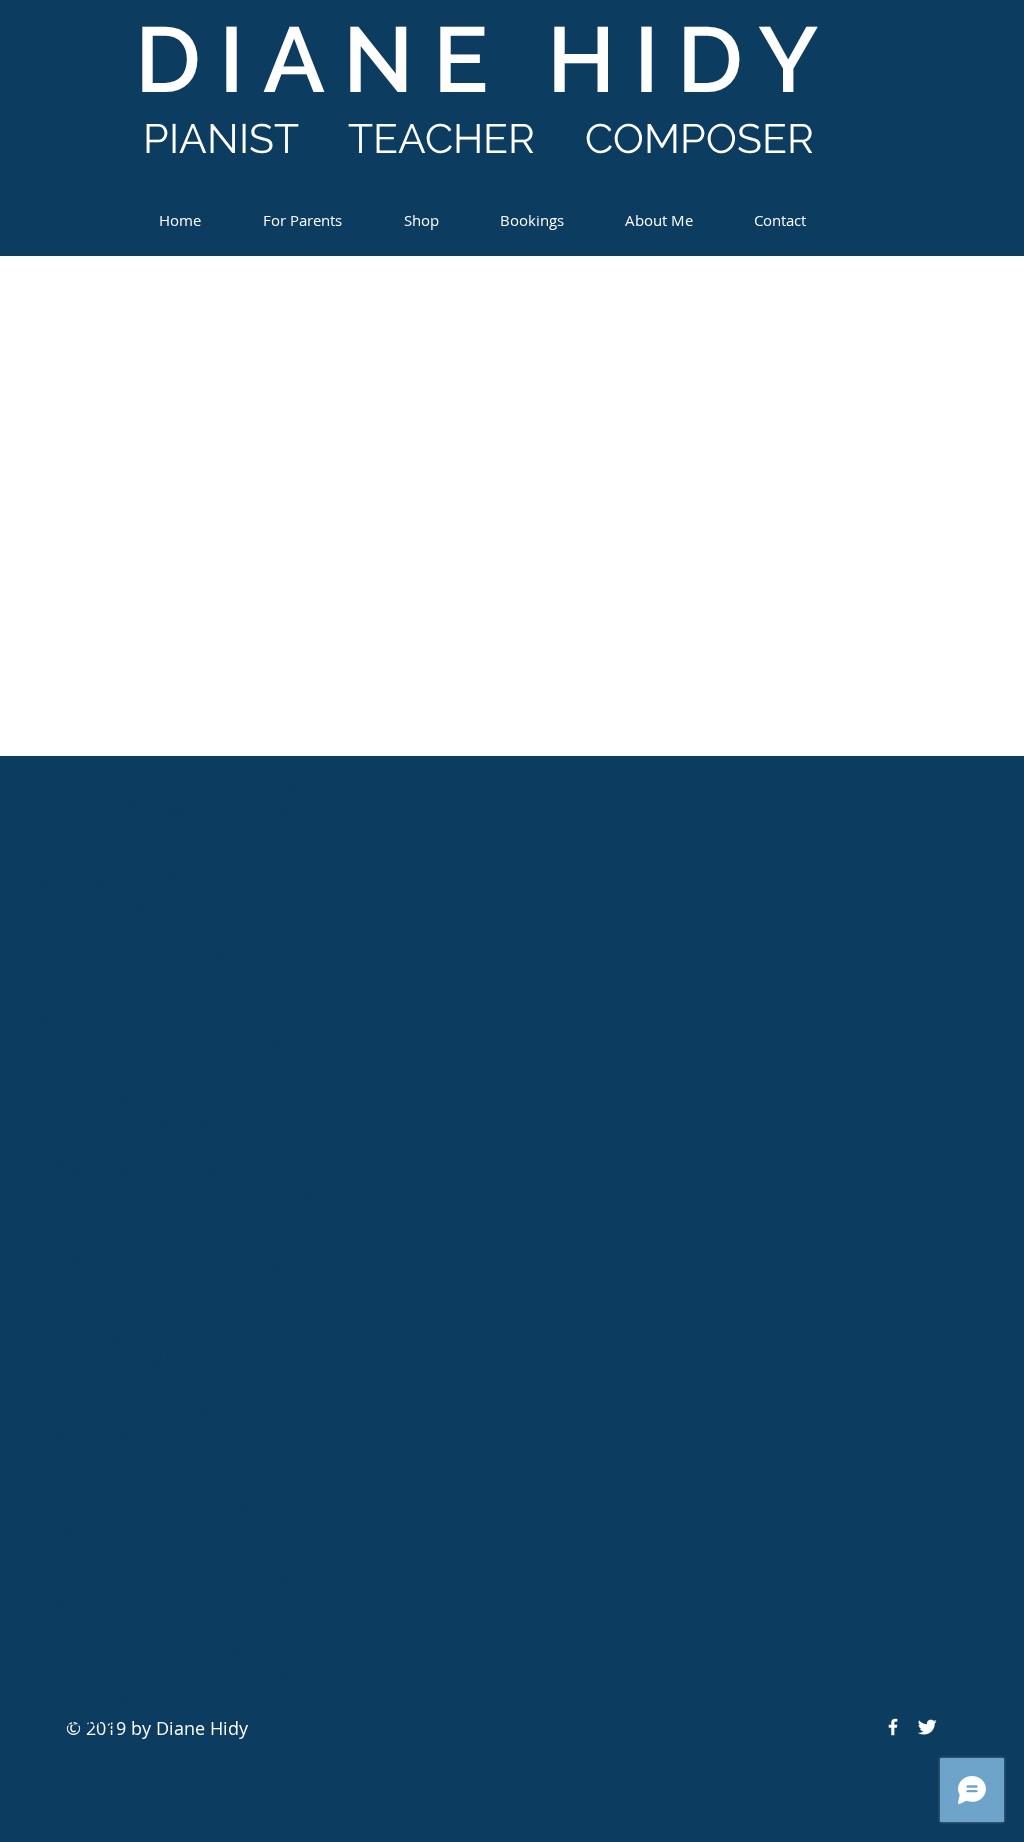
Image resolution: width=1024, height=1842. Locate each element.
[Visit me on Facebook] (893, 1727)
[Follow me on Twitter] (927, 1727)
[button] (302, 211)
